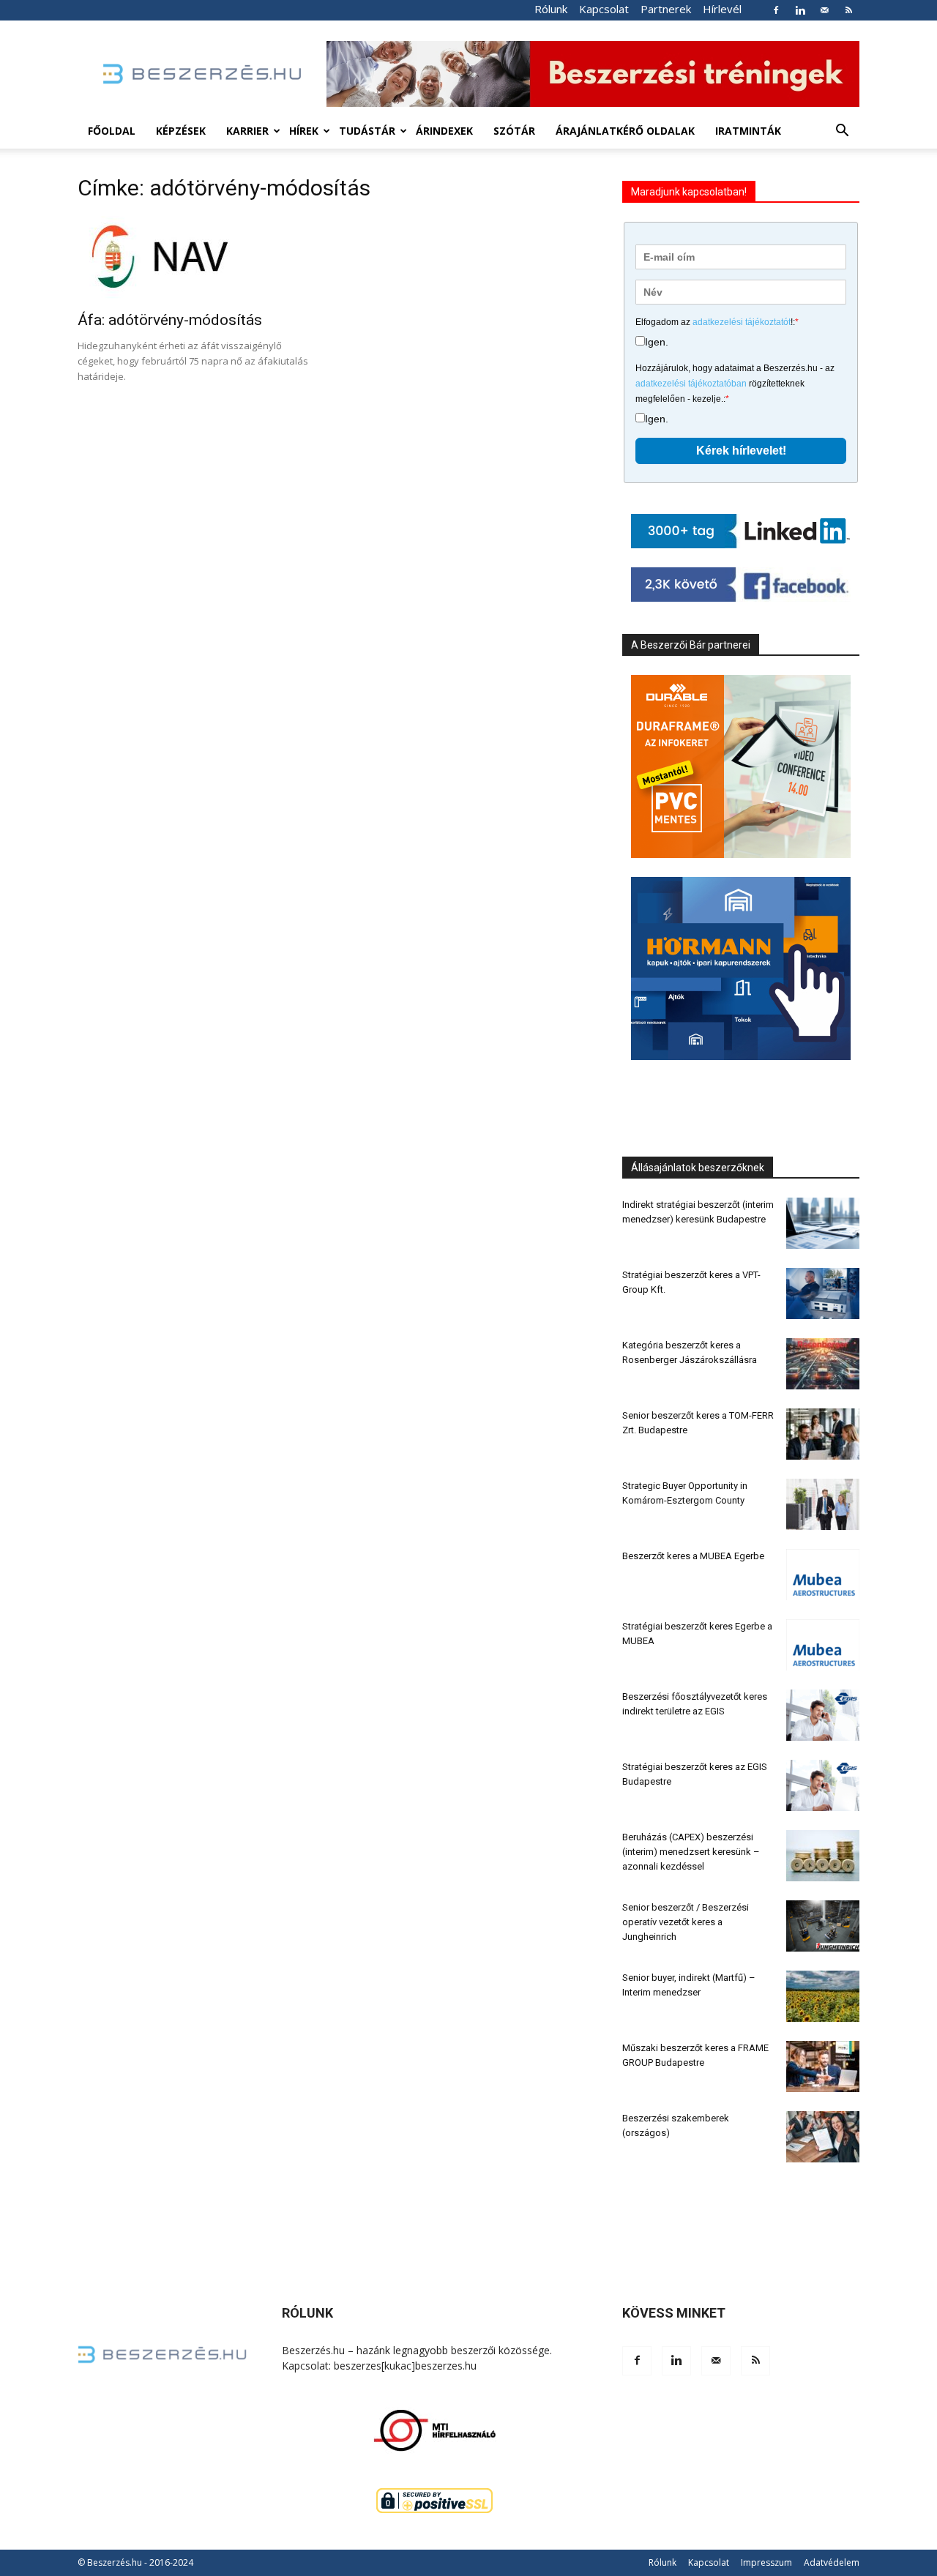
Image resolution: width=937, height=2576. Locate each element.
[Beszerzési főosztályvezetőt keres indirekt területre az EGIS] (823, 1715)
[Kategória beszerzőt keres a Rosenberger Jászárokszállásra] (823, 1364)
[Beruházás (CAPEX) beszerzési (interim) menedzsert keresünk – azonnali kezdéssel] (823, 1856)
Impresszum (766, 2562)
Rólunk (551, 9)
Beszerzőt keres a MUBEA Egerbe (693, 1556)
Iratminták (748, 131)
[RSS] (848, 10)
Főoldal (112, 131)
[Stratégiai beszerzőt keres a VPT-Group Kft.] (823, 1293)
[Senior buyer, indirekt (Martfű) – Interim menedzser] (823, 1996)
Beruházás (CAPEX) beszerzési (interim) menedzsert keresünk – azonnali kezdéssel (691, 1852)
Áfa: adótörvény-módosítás (170, 320)
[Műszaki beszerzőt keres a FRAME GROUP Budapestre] (823, 2067)
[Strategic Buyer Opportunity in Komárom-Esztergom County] (823, 1504)
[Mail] (824, 10)
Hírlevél (722, 9)
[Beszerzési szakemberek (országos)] (823, 2137)
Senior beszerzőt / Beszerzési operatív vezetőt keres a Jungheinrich (686, 1922)
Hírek (304, 131)
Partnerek (666, 9)
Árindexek (444, 131)
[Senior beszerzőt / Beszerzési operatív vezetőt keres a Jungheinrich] (823, 1926)
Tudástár (367, 131)
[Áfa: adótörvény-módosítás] (196, 259)
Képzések (181, 131)
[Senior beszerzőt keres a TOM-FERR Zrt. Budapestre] (823, 1434)
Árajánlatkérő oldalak (625, 131)
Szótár (514, 131)
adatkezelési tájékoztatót (742, 322)
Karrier (247, 131)
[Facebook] (776, 10)
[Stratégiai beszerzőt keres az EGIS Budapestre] (823, 1785)
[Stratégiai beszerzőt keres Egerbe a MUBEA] (823, 1645)
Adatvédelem (832, 2562)
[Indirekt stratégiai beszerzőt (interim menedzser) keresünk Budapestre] (823, 1223)
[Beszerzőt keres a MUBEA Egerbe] (823, 1575)
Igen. (657, 342)
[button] (842, 132)
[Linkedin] (800, 10)
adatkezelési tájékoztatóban (691, 384)
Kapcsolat (604, 9)
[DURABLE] (741, 766)
